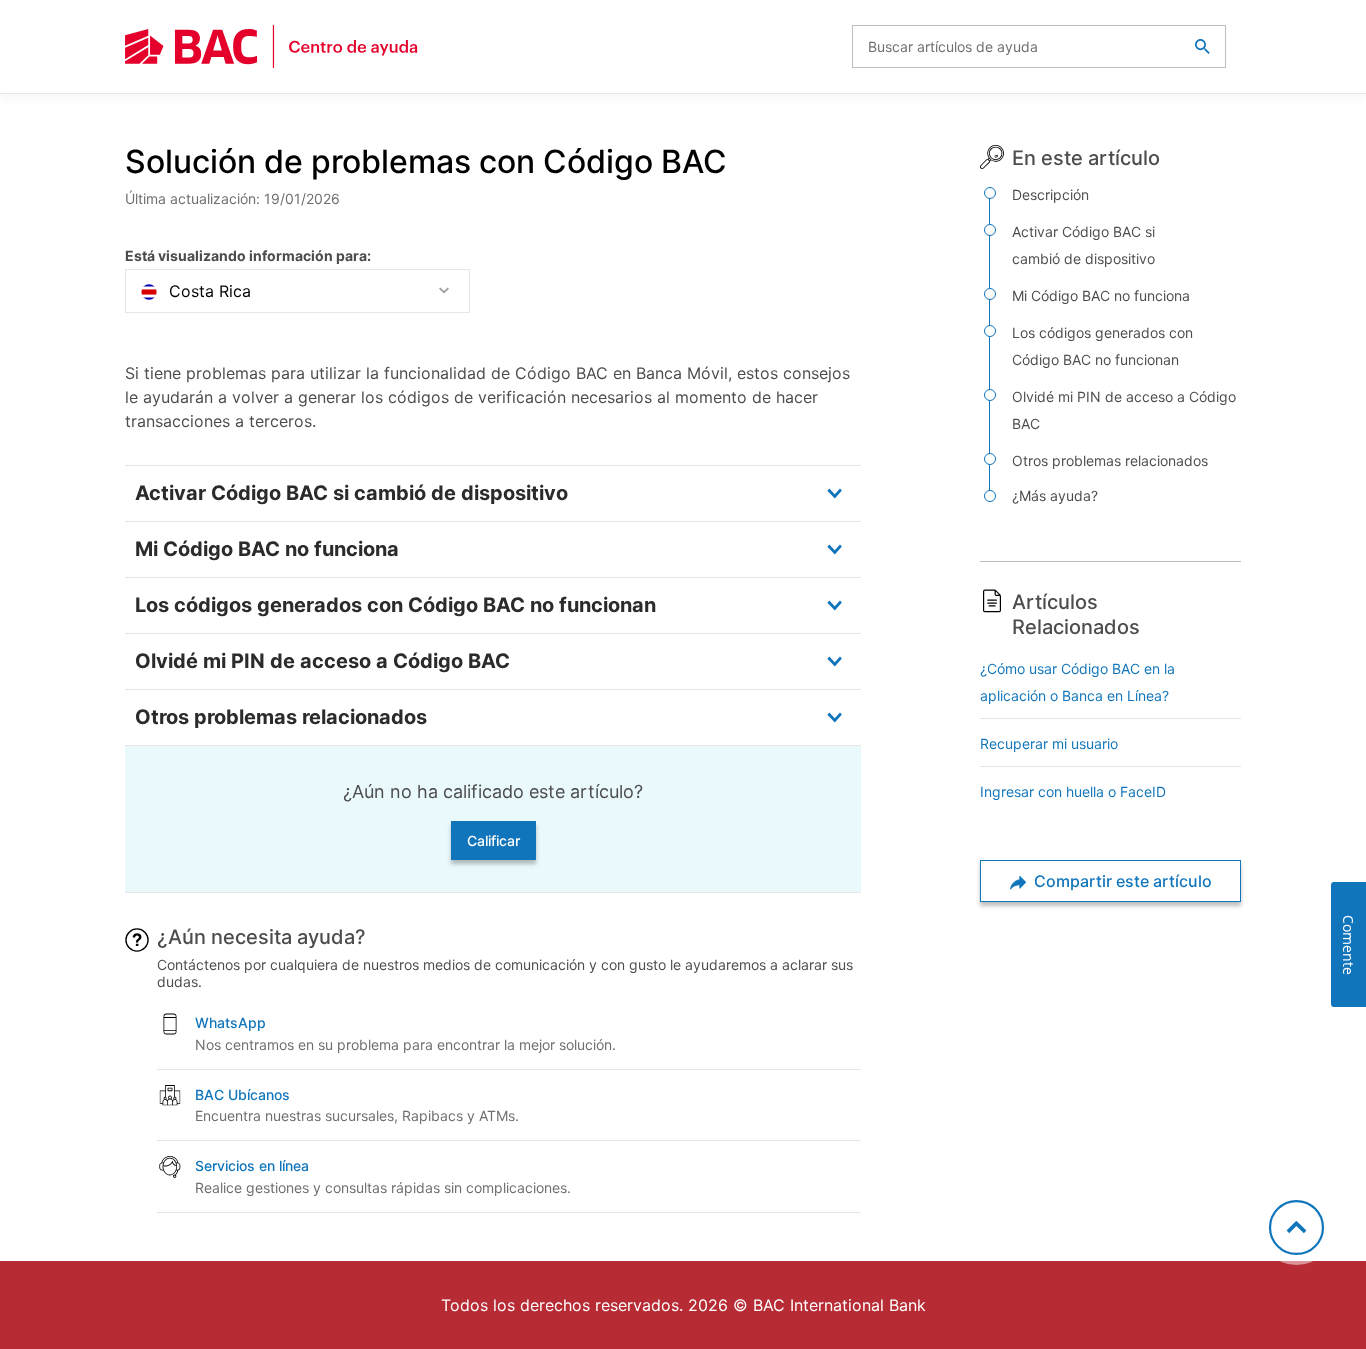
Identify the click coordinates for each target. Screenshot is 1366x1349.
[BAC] (272, 46)
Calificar (493, 840)
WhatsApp (230, 1022)
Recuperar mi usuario (1049, 743)
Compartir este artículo (1121, 881)
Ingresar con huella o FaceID (1073, 791)
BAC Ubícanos (242, 1094)
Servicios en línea (252, 1165)
